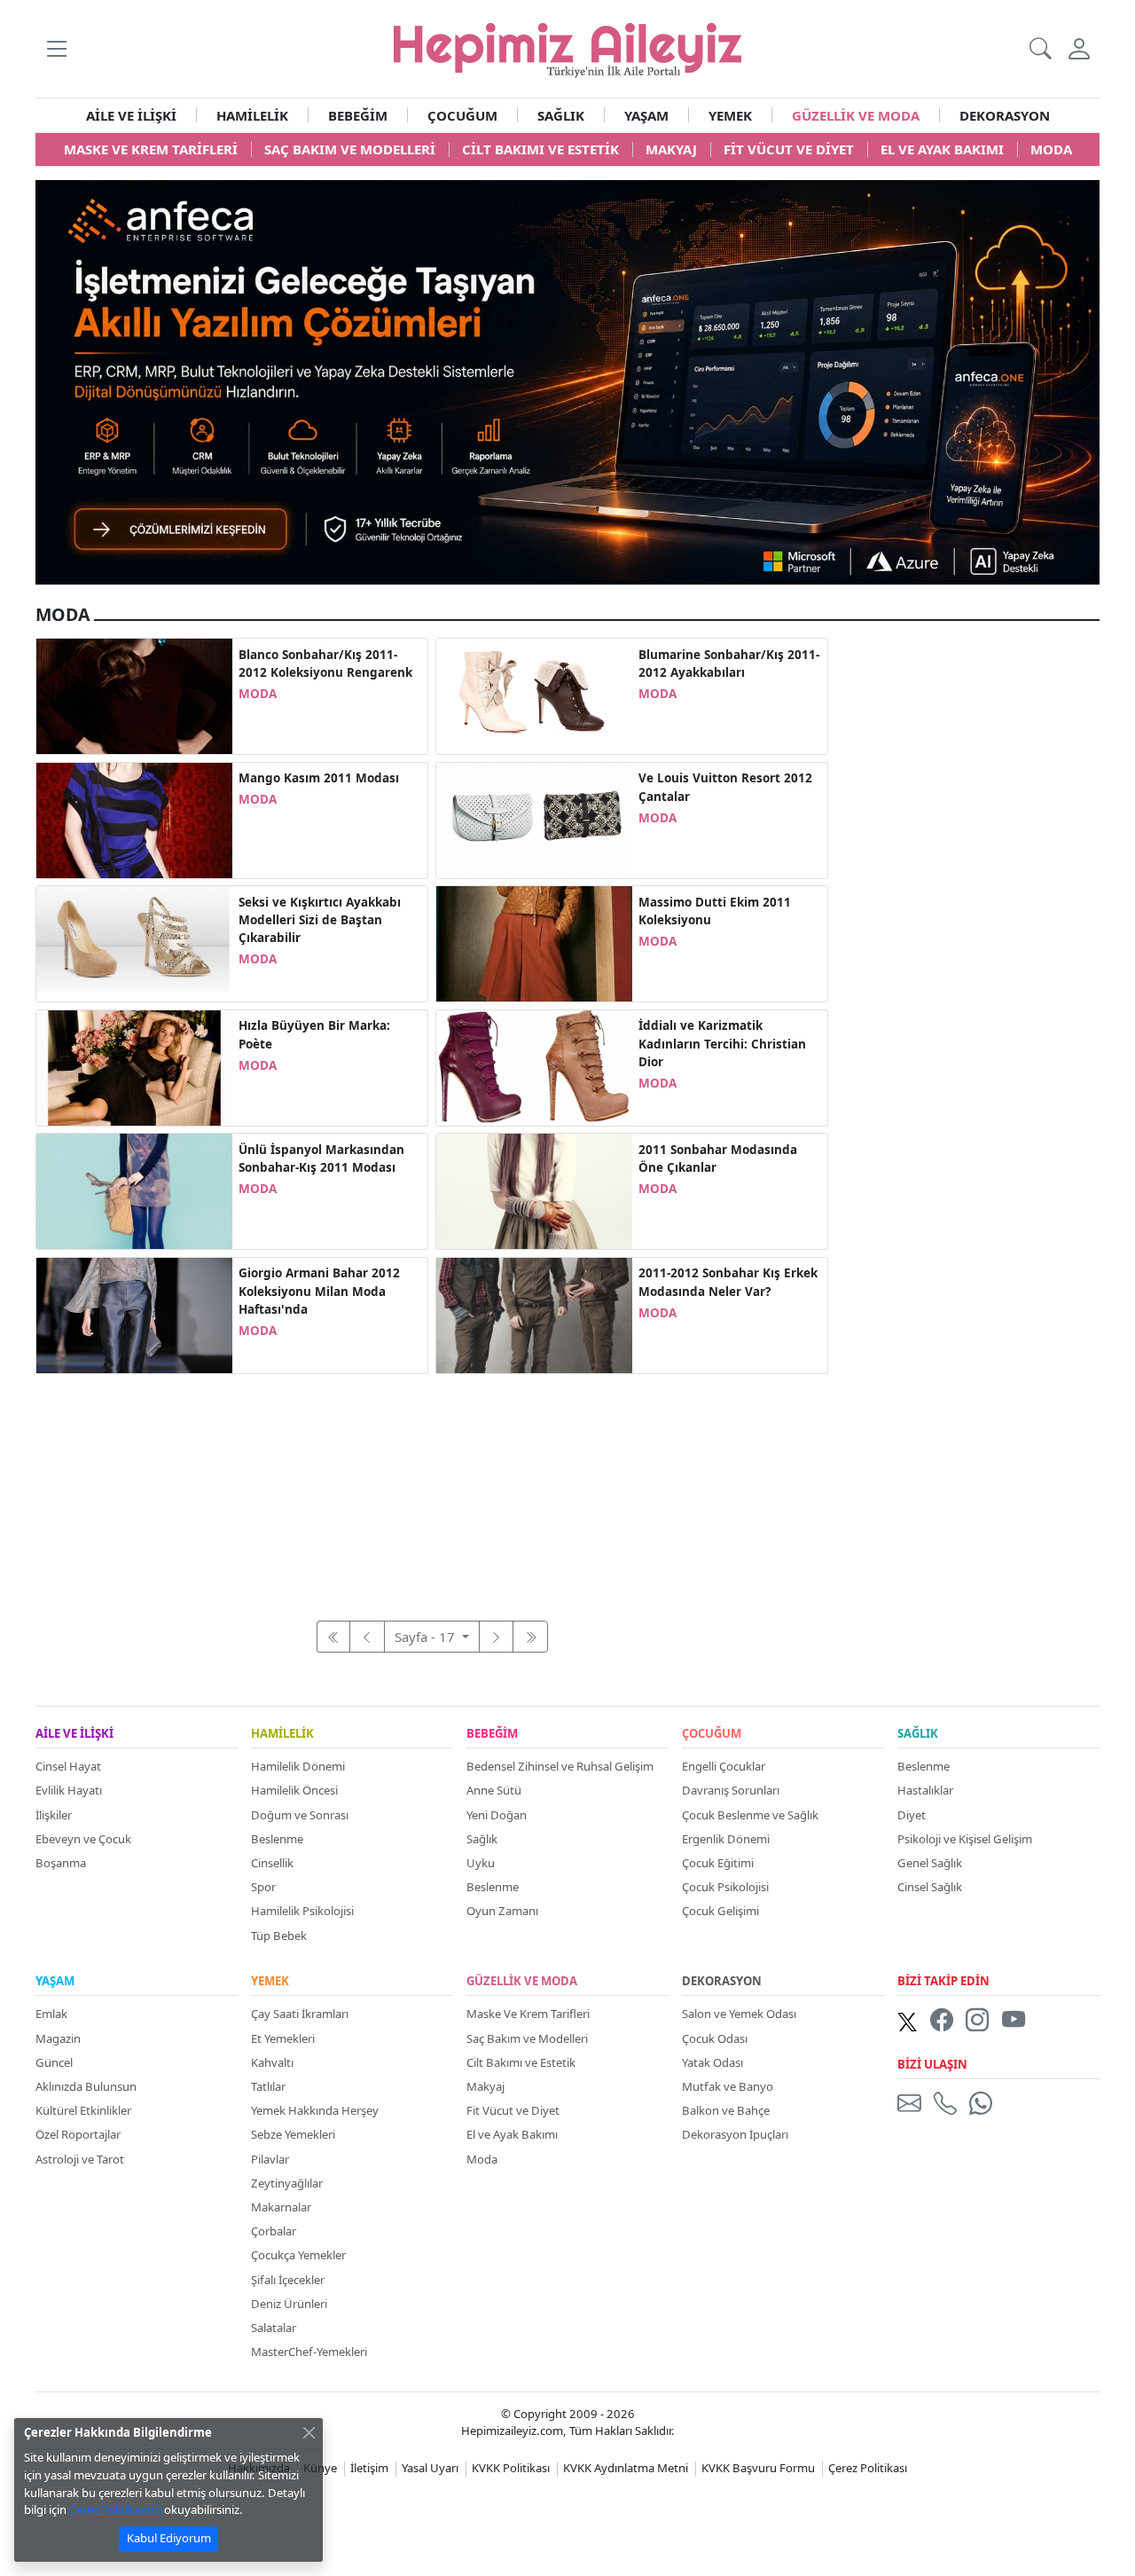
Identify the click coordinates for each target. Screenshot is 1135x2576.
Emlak (51, 2014)
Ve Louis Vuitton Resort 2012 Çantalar (725, 787)
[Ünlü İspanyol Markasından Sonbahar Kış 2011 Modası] (134, 1190)
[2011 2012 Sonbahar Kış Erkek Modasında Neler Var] (534, 1314)
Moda (482, 2159)
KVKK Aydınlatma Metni (626, 2468)
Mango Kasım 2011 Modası (319, 778)
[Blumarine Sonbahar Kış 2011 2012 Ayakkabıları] (534, 695)
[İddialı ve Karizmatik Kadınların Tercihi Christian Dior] (534, 1066)
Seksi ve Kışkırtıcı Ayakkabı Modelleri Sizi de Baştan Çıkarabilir (320, 920)
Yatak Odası (712, 2062)
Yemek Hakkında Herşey (315, 2110)
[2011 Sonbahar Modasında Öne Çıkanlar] (534, 1190)
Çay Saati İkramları (300, 2014)
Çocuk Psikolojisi (725, 1887)
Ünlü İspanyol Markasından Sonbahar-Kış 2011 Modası (321, 1158)
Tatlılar (268, 2086)
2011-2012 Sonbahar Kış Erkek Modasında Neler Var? (728, 1282)
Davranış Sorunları (731, 1790)
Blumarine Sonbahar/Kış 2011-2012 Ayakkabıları (729, 664)
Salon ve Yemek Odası (739, 2014)
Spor (263, 1887)
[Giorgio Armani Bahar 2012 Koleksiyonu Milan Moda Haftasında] (134, 1314)
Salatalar (274, 2328)
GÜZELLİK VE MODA (856, 115)
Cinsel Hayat (68, 1766)
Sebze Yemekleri (293, 2134)
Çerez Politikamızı (115, 2509)
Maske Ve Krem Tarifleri (528, 2014)
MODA (258, 694)
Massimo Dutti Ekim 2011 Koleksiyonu (715, 911)
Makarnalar (281, 2207)
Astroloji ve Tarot (80, 2159)
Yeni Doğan (497, 1815)
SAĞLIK (561, 115)
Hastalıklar (925, 1790)
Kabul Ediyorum (169, 2538)
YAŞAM (646, 115)
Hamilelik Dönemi (298, 1766)
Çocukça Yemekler (298, 2255)
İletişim (369, 2468)
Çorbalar (274, 2231)
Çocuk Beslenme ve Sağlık (750, 1815)
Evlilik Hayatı (69, 1790)
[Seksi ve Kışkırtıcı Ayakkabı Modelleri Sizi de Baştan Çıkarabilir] (134, 942)
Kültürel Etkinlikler (83, 2110)
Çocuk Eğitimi (718, 1863)
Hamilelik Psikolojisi (302, 1911)
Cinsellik (272, 1863)
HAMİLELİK (252, 115)
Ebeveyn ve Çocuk (83, 1839)
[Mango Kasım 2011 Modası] (134, 819)
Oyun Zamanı (502, 1911)
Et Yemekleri (283, 2038)
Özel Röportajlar (78, 2134)
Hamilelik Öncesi (294, 1790)
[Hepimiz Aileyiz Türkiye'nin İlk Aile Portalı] (567, 47)
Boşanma (61, 1863)
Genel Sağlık (930, 1863)
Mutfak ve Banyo (728, 2086)
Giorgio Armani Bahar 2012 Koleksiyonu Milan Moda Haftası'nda (319, 1291)
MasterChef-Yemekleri (309, 2352)
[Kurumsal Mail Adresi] (912, 2102)
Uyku (481, 1863)
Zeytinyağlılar (287, 2183)
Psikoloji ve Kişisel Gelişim (965, 1839)
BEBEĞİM (358, 115)
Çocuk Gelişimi (720, 1911)
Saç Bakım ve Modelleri (527, 2038)
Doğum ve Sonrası (300, 1815)
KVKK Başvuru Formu (758, 2468)
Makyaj (485, 2086)
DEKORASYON (1005, 115)
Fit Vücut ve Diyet (513, 2110)
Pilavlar (270, 2159)
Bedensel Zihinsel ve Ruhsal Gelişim (560, 1766)
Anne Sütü (494, 1790)
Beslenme (277, 1839)
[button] (56, 48)
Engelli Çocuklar (724, 1766)
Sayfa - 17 (427, 1637)
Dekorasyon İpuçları (735, 2134)
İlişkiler (54, 1815)
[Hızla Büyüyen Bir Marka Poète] (134, 1066)
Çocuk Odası (715, 2038)
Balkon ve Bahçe (726, 2110)
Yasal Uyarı (430, 2468)
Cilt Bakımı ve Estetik (521, 2062)
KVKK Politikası (511, 2468)
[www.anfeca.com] (567, 381)
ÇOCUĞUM (462, 115)
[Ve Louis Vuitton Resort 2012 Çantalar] (534, 819)
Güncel (54, 2062)
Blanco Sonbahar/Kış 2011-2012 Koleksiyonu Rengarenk (325, 664)
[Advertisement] (432, 1488)
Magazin (58, 2038)
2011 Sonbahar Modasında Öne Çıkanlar (718, 1158)
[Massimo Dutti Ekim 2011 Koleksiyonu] (534, 942)
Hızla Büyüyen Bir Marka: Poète (314, 1034)
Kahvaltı (272, 2062)
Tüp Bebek (279, 1936)
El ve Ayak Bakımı (512, 2134)
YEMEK (730, 115)
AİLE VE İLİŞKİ (131, 115)
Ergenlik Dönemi (726, 1839)
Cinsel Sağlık (930, 1887)
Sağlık (482, 1839)
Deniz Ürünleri (289, 2304)
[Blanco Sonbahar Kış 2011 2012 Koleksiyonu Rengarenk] (134, 695)
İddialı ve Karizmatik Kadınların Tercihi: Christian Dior (722, 1044)
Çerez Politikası (868, 2468)
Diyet (912, 1815)
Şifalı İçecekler (288, 2280)
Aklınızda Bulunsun (86, 2086)
